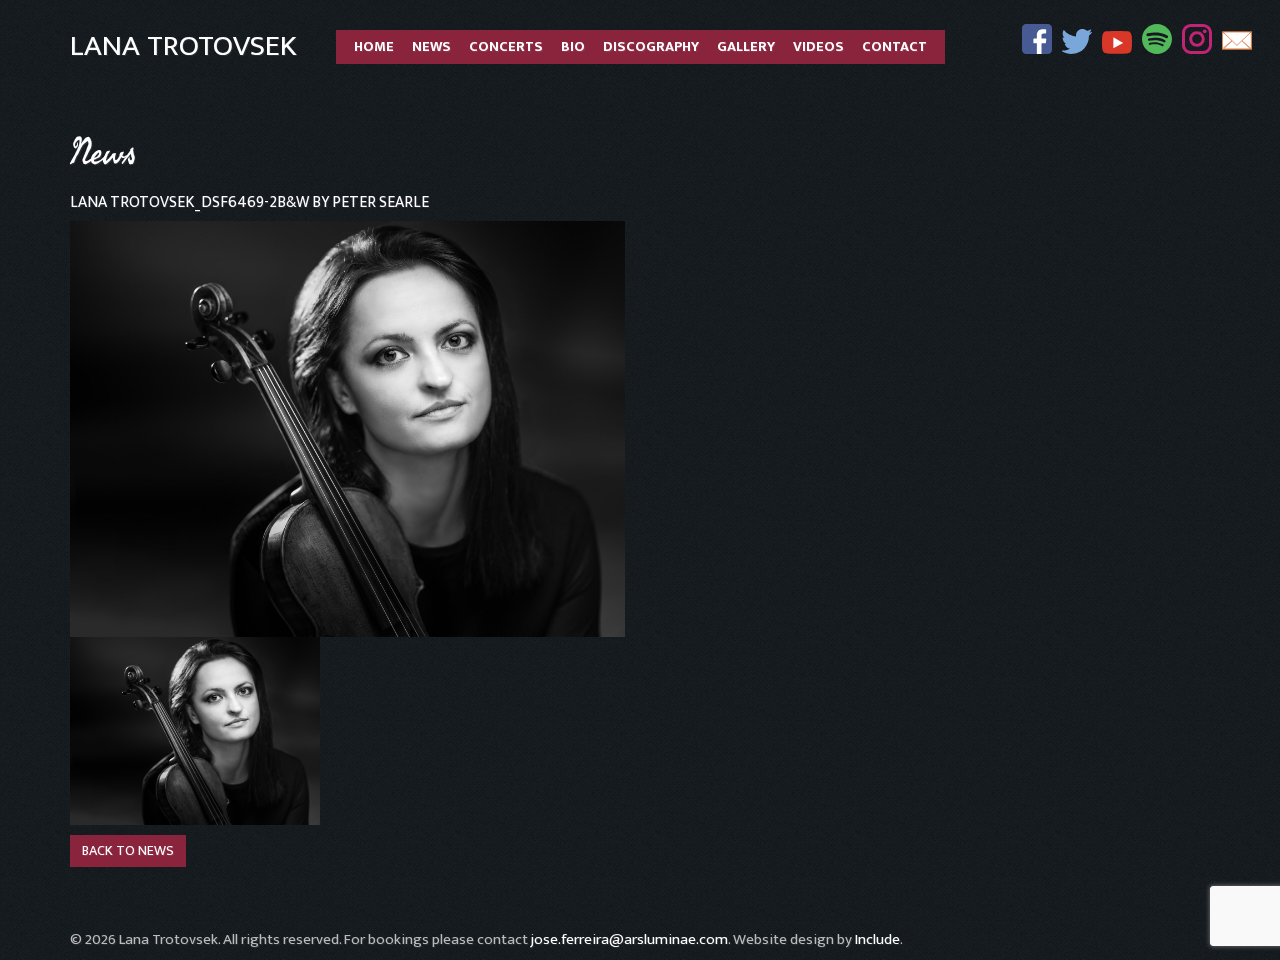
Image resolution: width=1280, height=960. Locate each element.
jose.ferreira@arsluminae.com (629, 939)
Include (877, 939)
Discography (651, 47)
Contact (894, 47)
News (431, 47)
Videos (818, 47)
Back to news (128, 850)
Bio (573, 47)
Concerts (506, 47)
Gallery (746, 47)
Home (374, 47)
